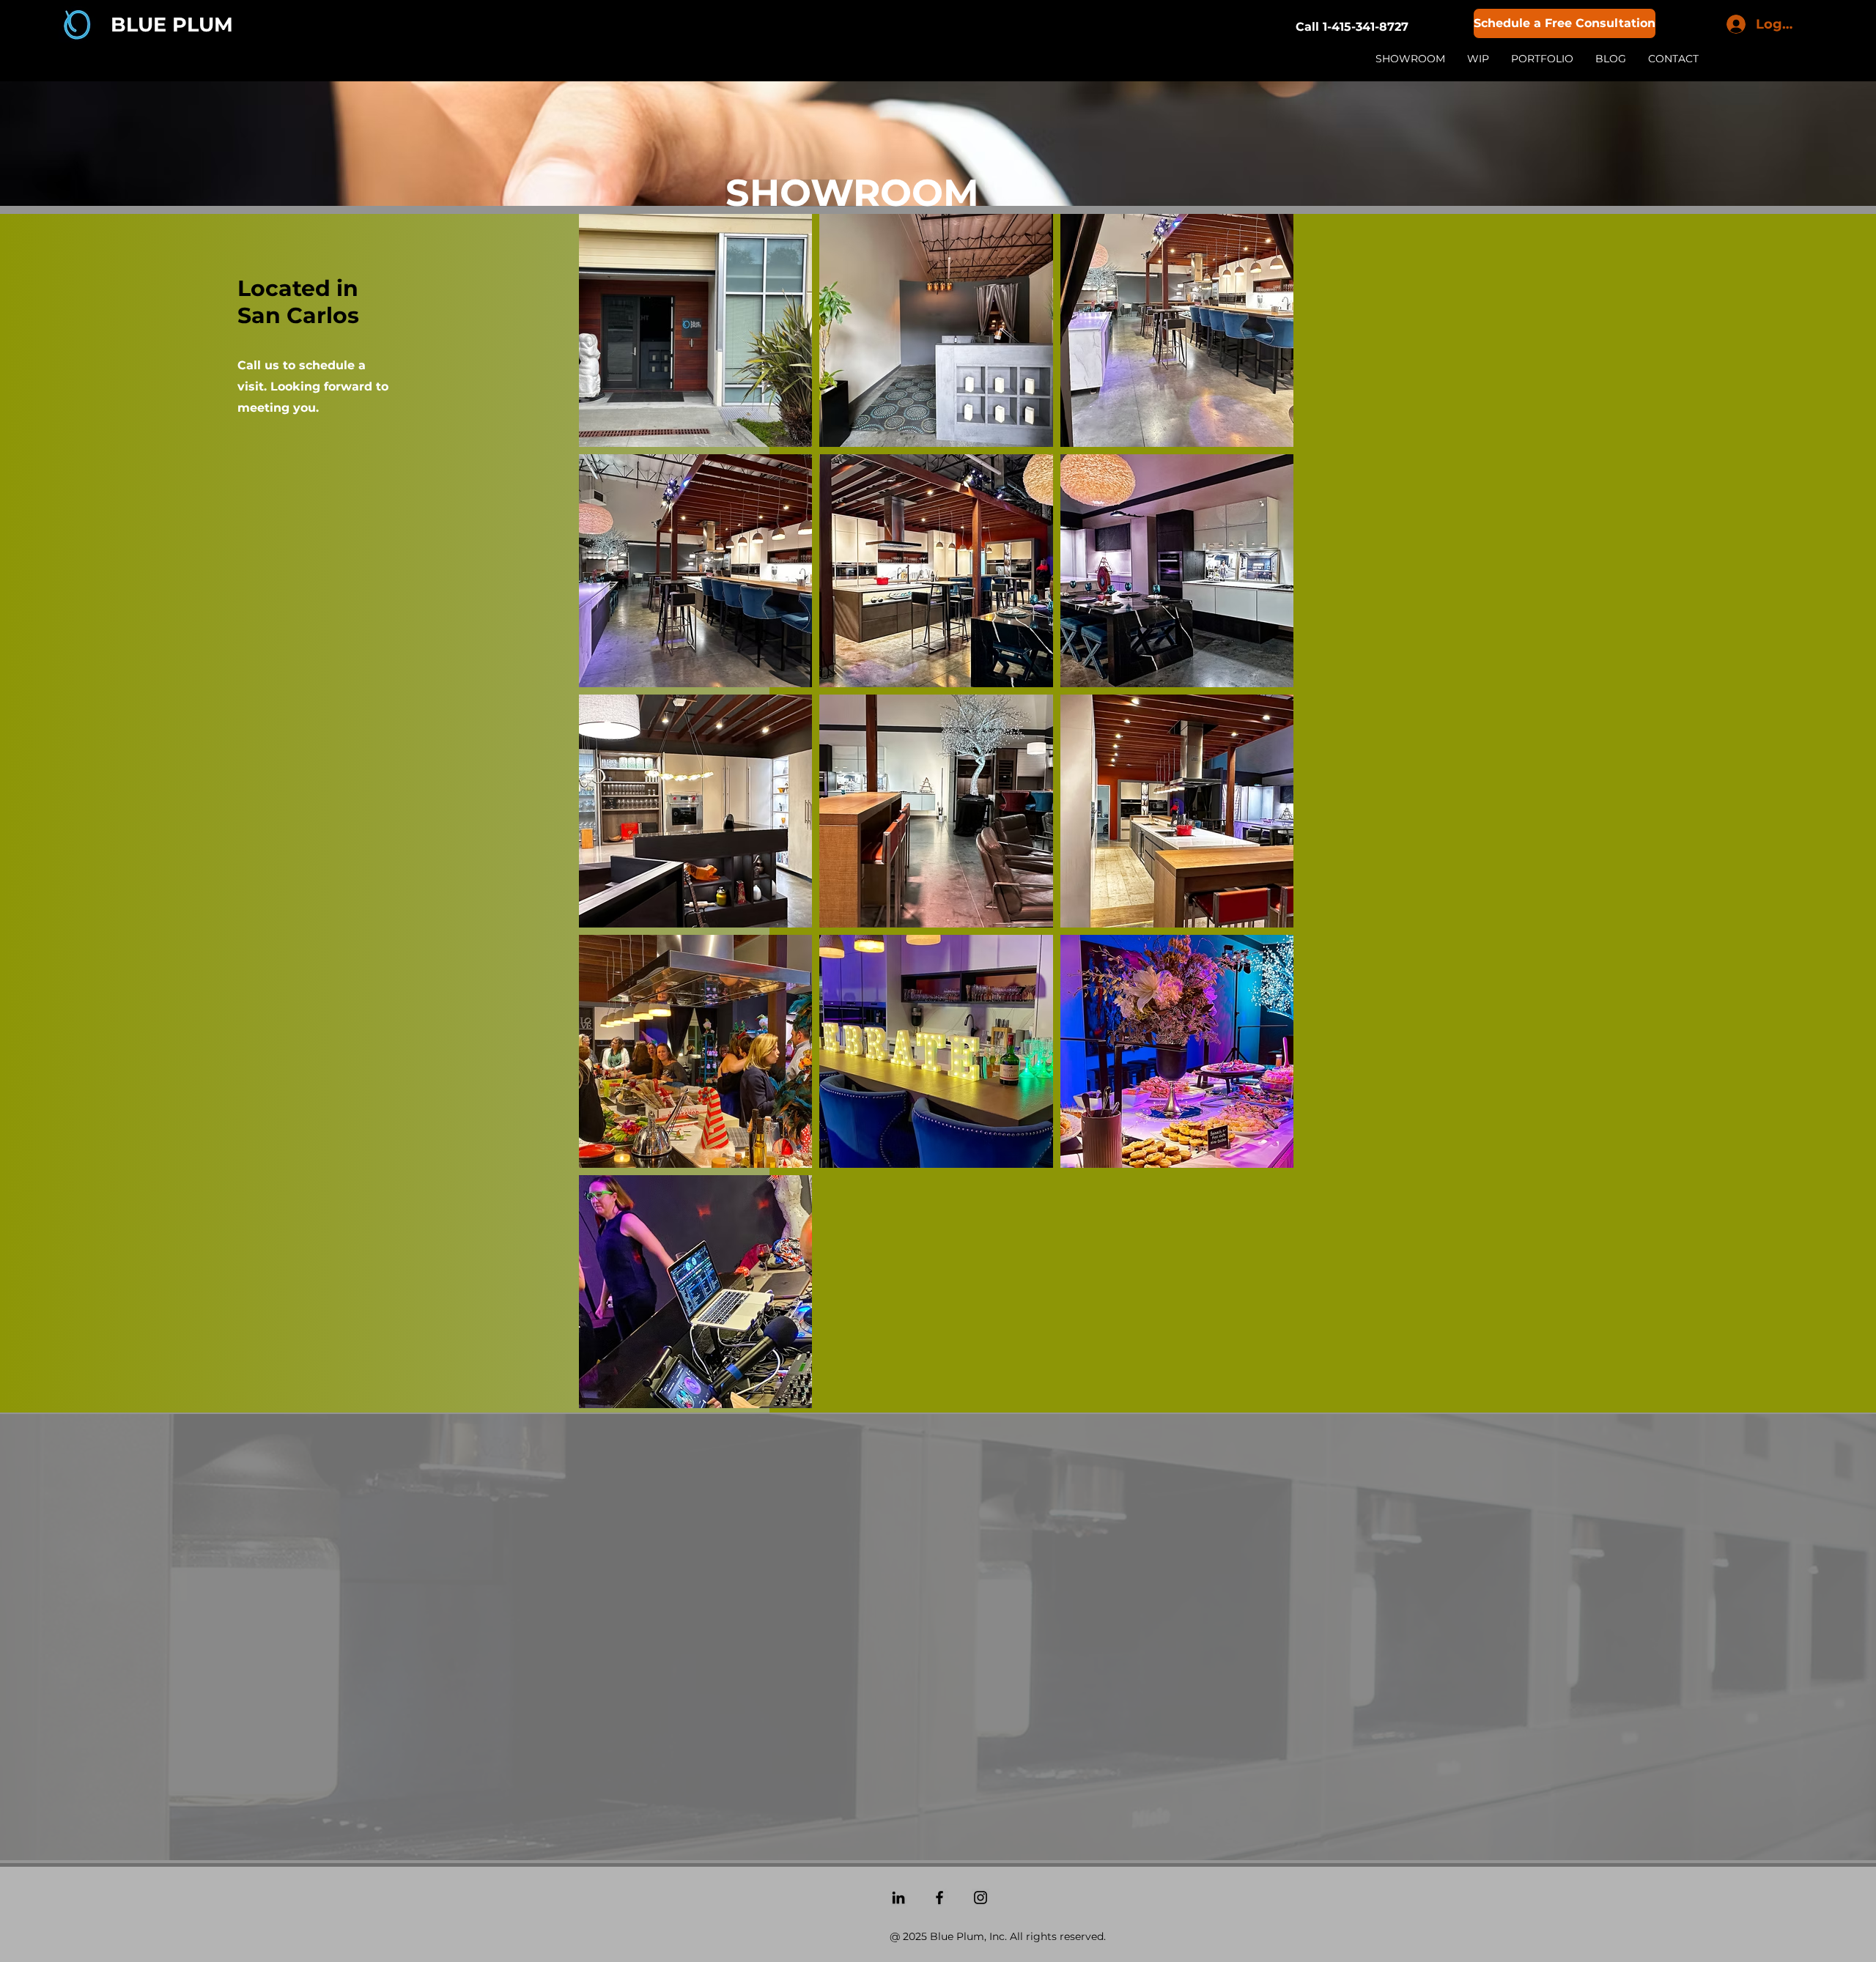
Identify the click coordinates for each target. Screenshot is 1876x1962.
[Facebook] (939, 1898)
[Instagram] (981, 1898)
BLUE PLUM (172, 25)
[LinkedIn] (898, 1898)
